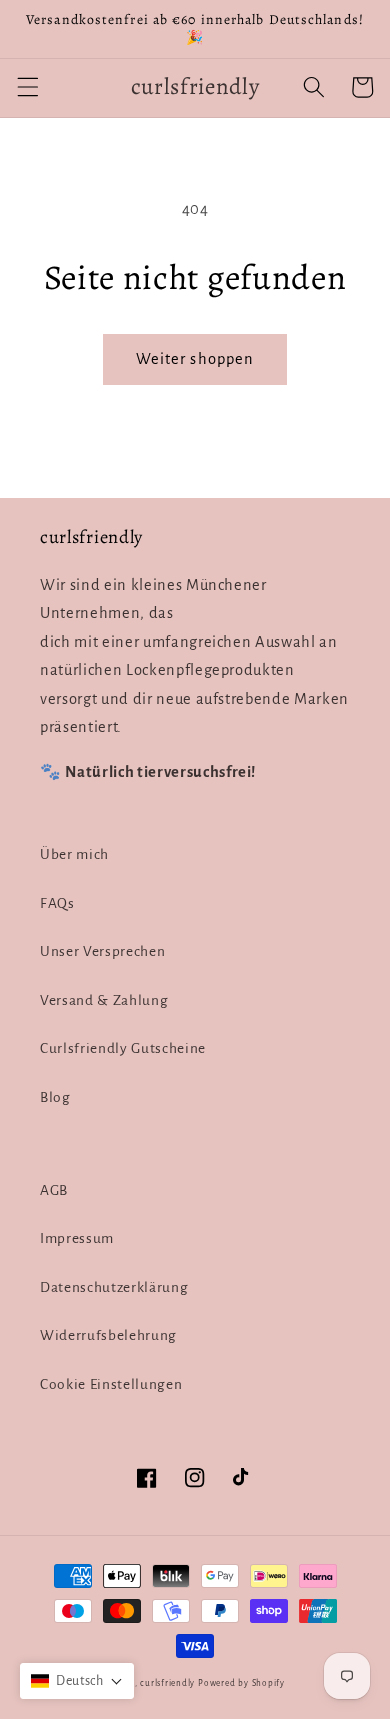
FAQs (57, 903)
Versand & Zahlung (104, 1000)
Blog (55, 1097)
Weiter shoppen (195, 359)
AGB (54, 1190)
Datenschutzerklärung (114, 1287)
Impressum (77, 1238)
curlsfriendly (167, 1683)
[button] (27, 87)
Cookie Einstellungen (111, 1384)
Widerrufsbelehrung (108, 1335)
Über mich (74, 854)
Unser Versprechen (102, 951)
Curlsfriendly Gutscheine (123, 1048)
